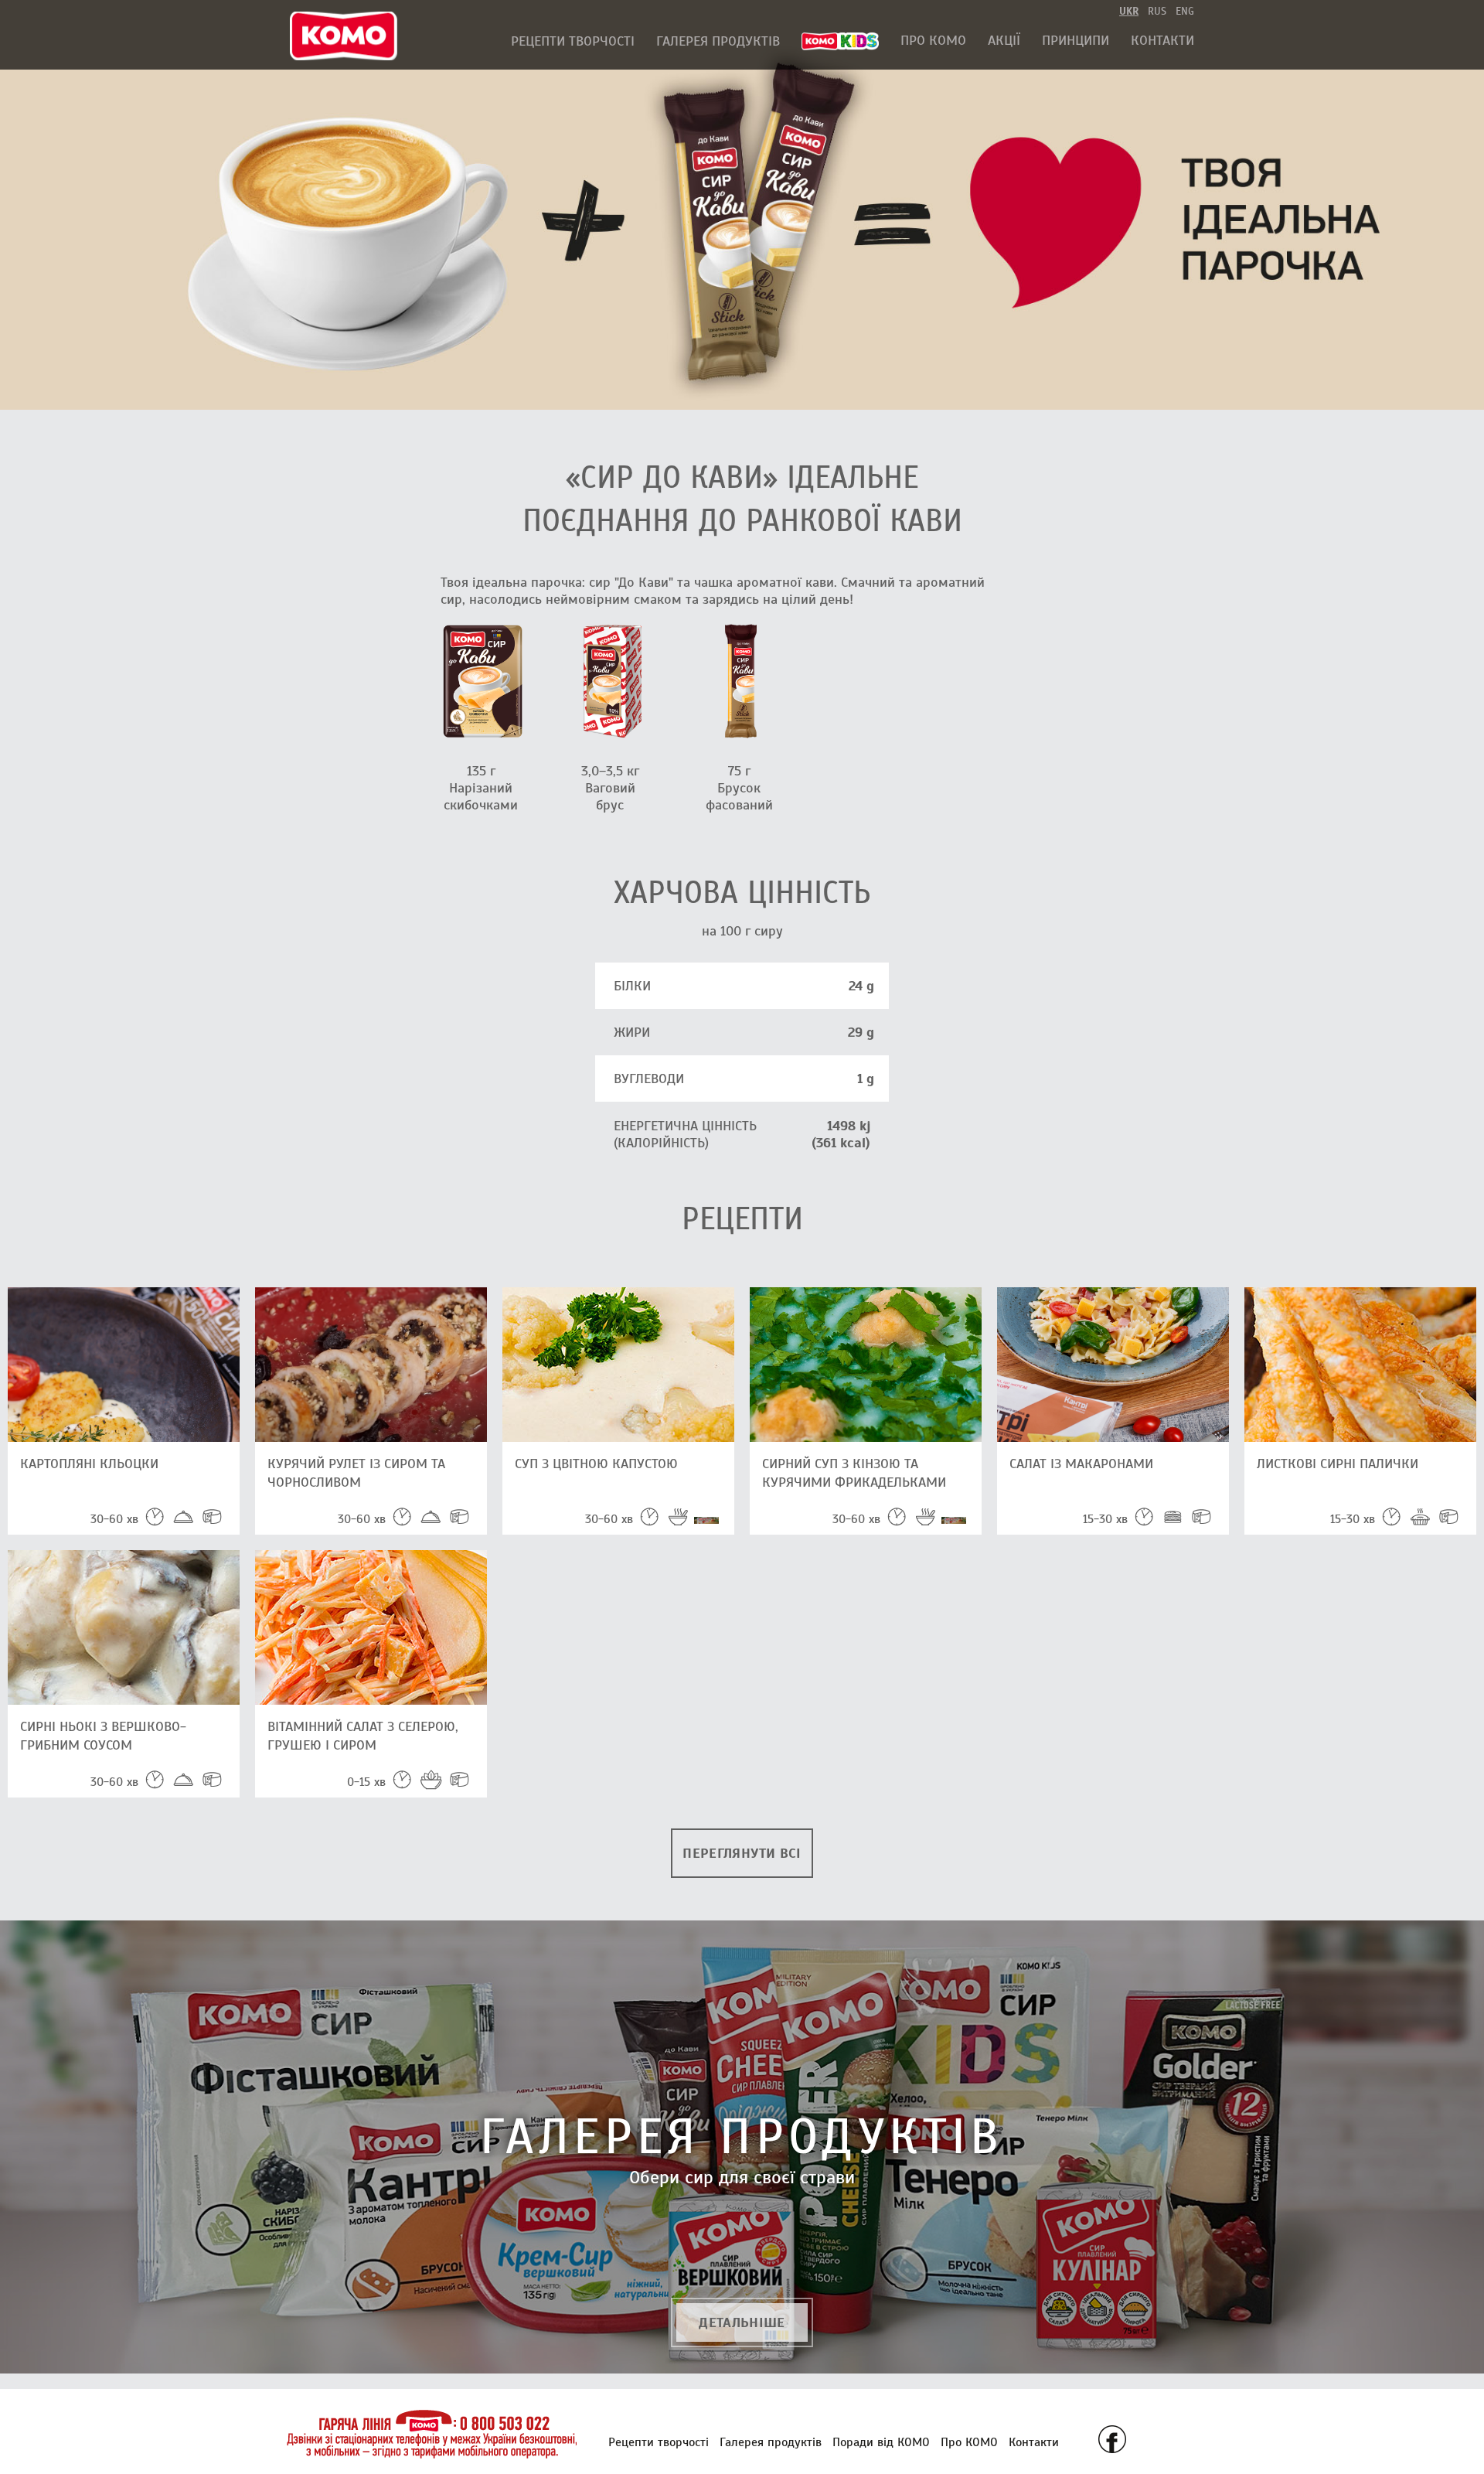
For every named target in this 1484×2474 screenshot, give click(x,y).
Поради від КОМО (881, 2442)
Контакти (1162, 40)
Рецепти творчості (573, 41)
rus (1157, 11)
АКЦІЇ (1004, 40)
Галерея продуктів (718, 41)
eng (1185, 11)
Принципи (1076, 40)
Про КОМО (933, 40)
